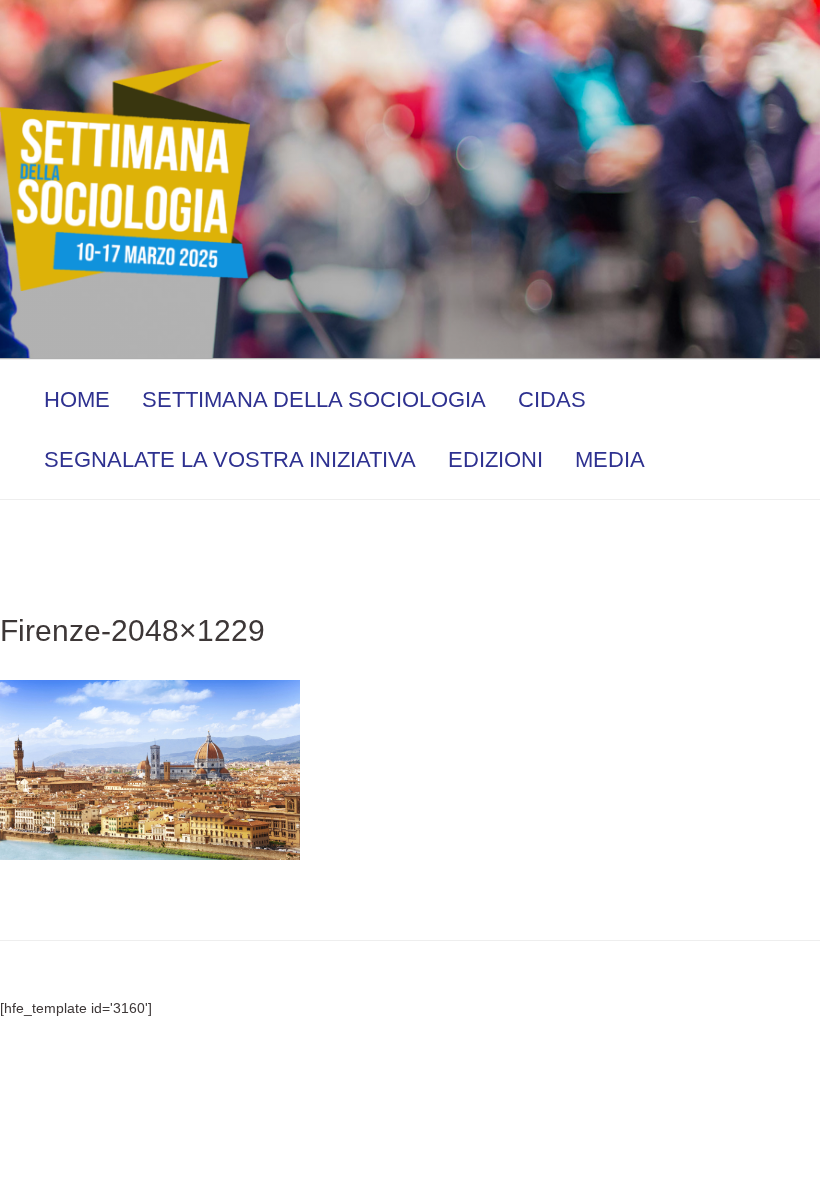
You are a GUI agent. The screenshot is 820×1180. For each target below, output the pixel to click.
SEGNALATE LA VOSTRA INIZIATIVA (230, 459)
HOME (77, 399)
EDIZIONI (495, 459)
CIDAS (552, 399)
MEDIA (610, 459)
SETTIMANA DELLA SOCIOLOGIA (314, 399)
